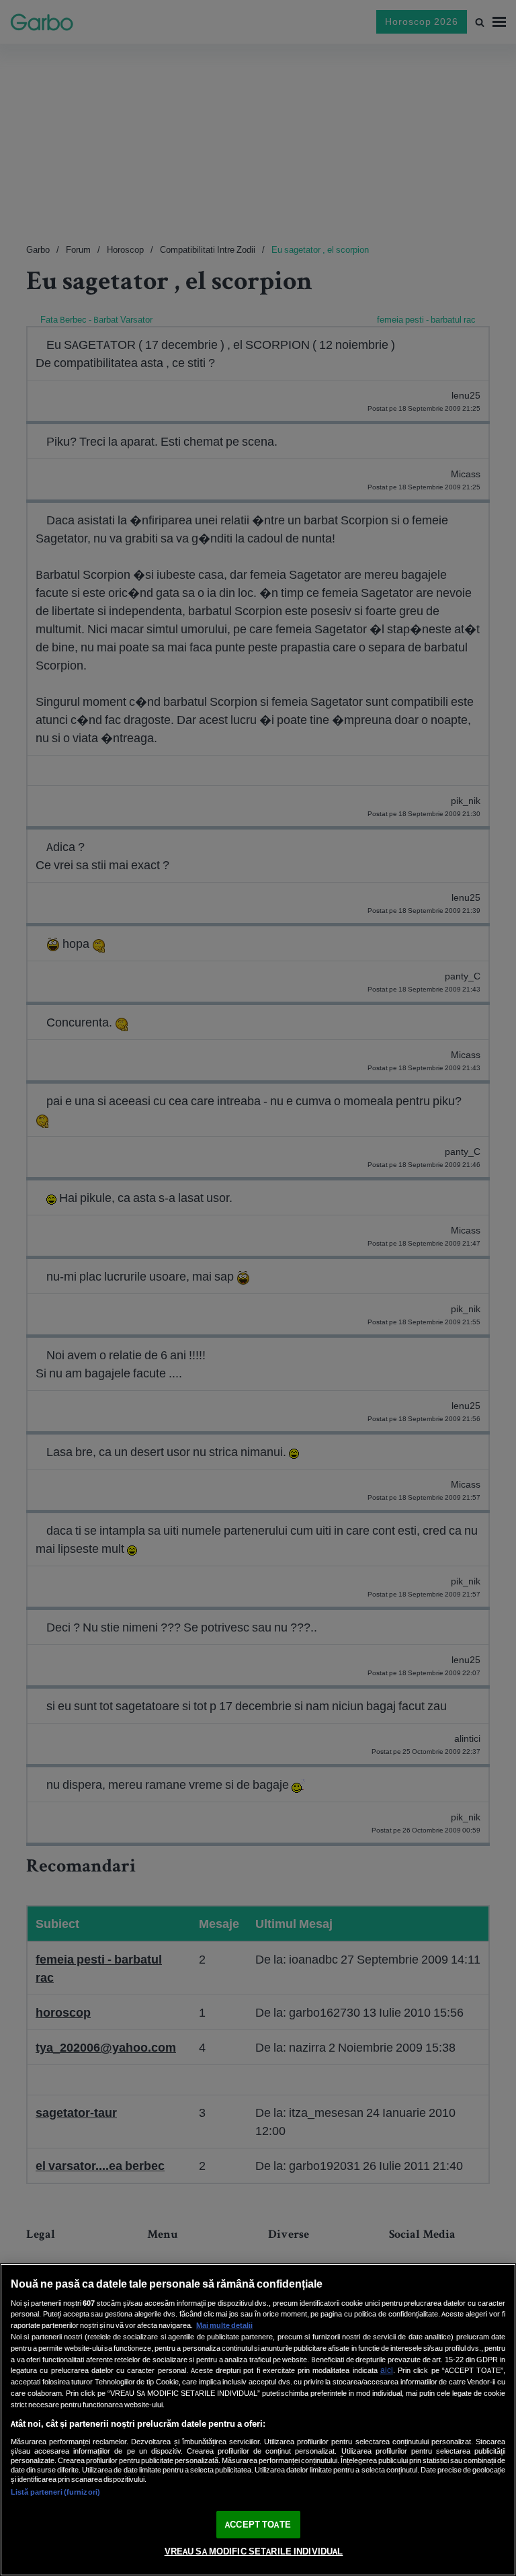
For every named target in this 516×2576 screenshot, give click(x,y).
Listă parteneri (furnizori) (55, 2492)
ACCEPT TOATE (258, 2525)
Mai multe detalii (224, 2325)
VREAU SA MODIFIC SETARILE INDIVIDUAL (254, 2551)
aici (387, 2370)
